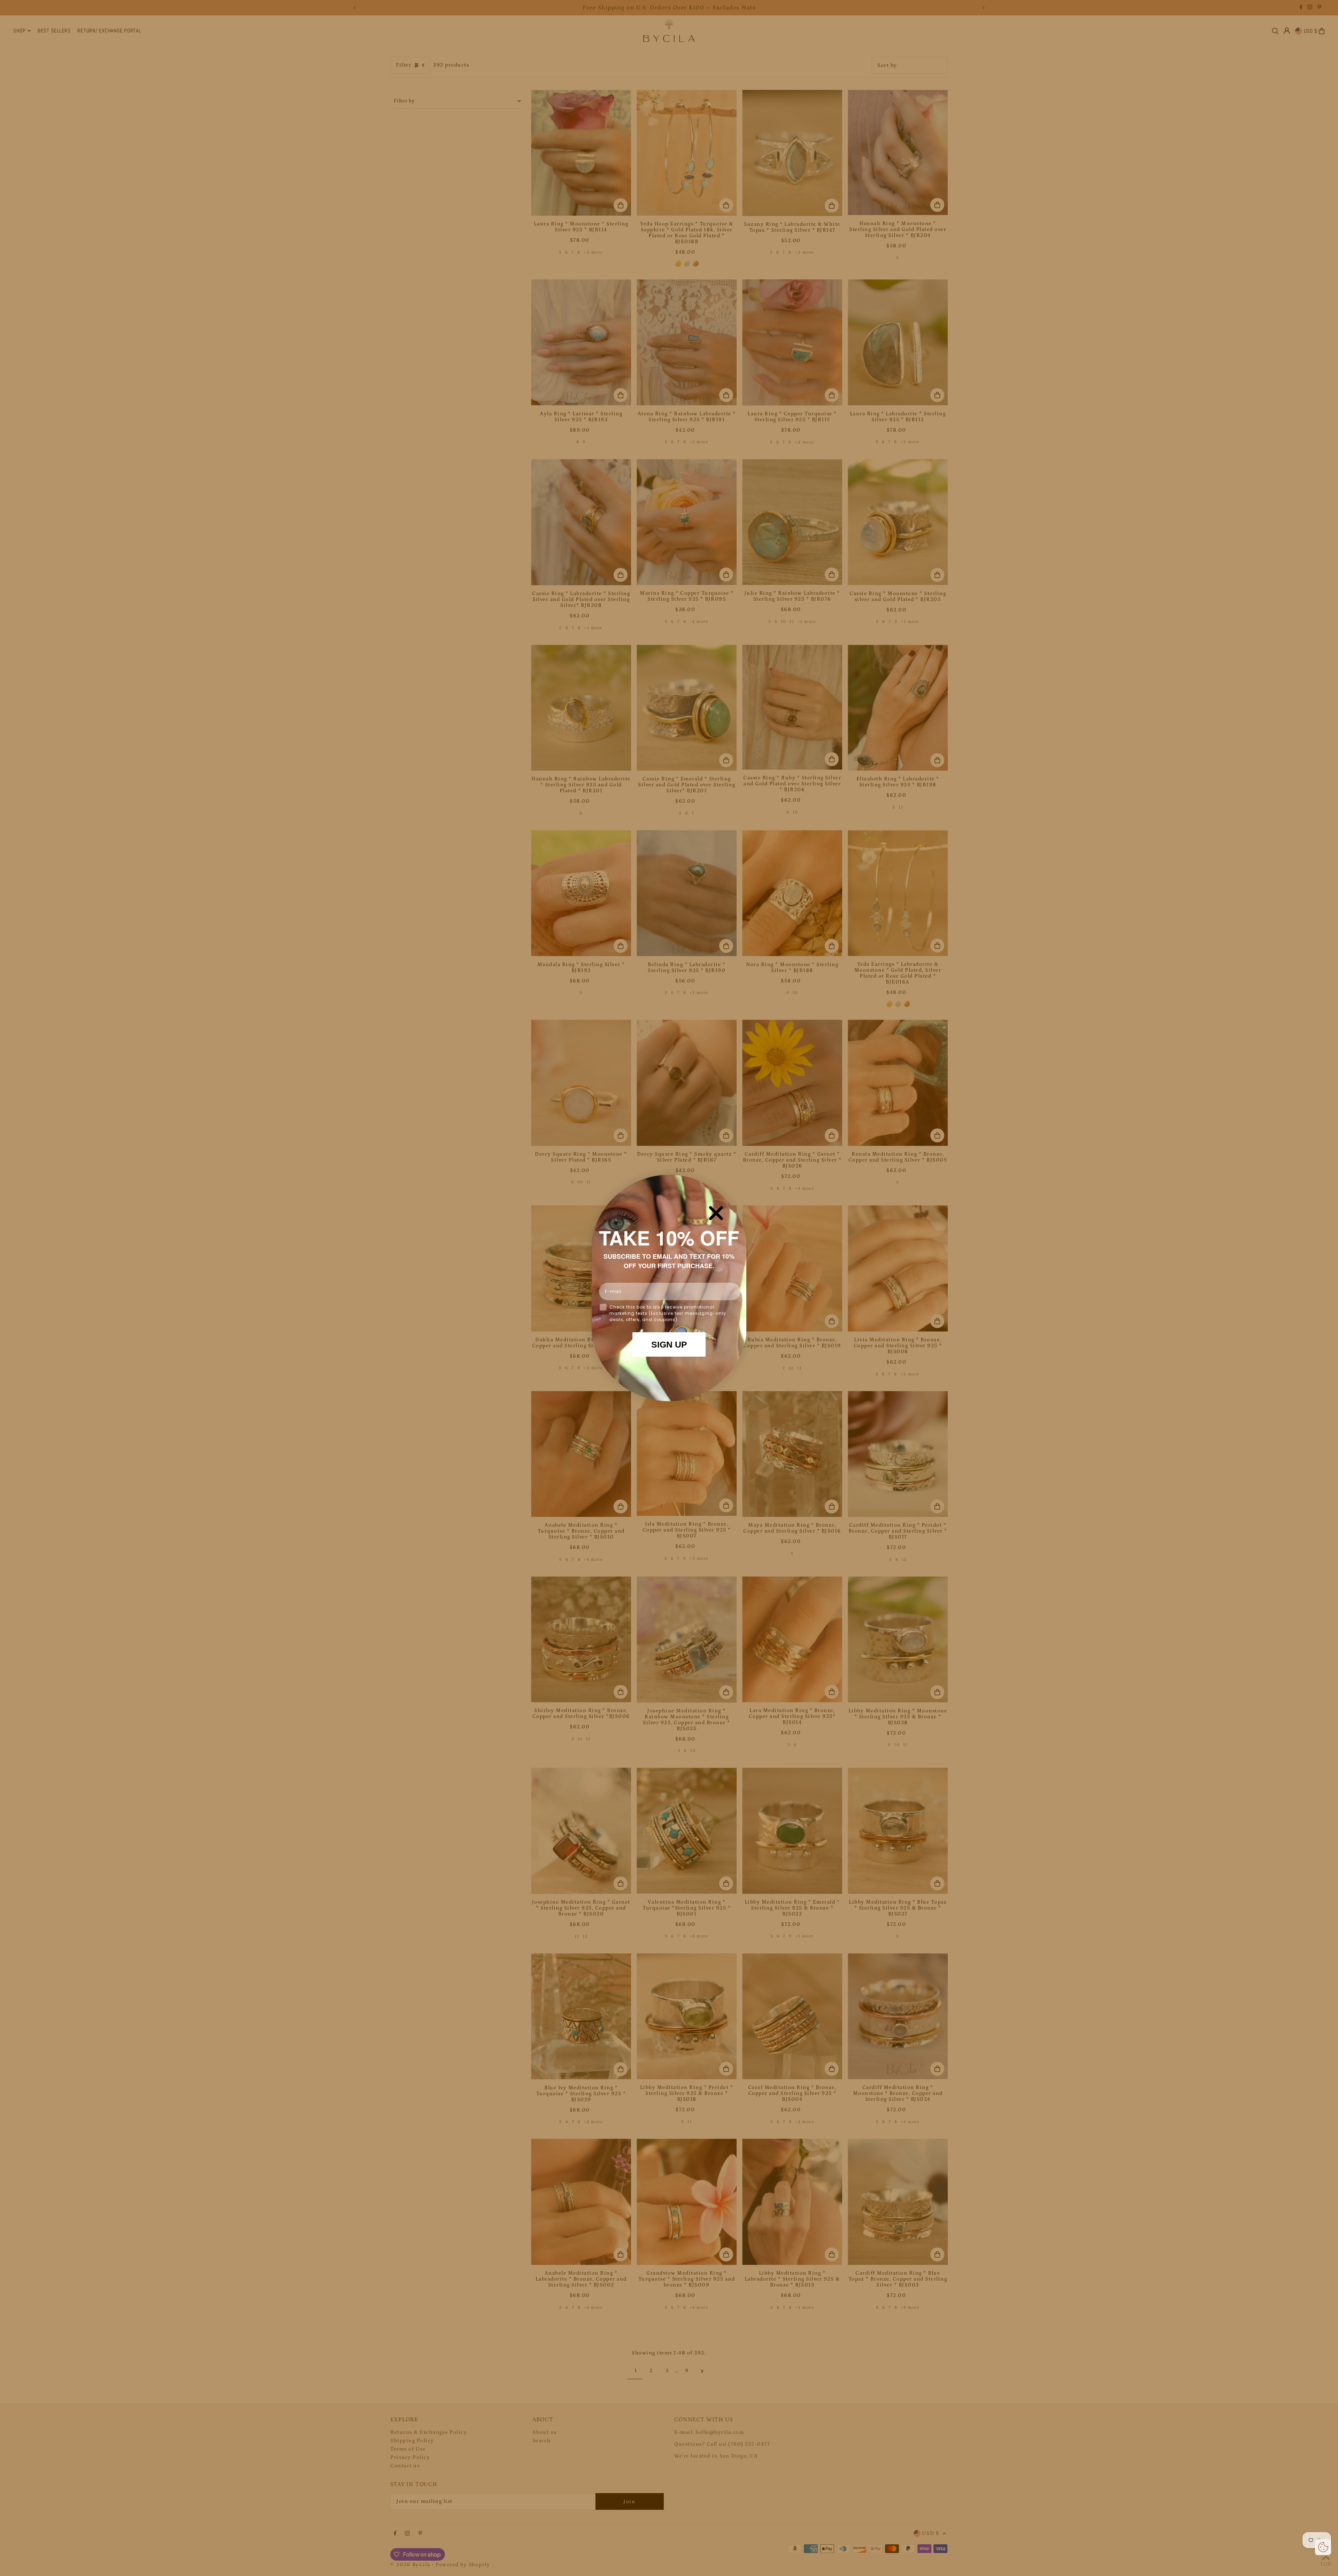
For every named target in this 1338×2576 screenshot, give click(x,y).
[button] (1323, 2547)
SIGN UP (669, 1344)
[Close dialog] (716, 1213)
